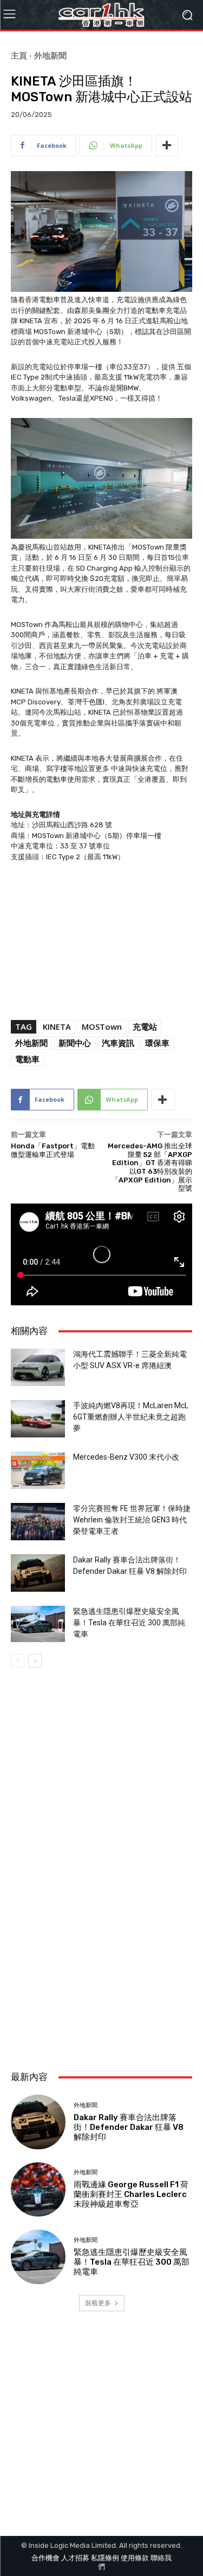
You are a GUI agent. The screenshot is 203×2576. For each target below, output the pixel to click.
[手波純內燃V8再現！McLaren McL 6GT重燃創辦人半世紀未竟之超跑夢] (38, 1419)
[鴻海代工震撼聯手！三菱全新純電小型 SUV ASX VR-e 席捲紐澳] (38, 1367)
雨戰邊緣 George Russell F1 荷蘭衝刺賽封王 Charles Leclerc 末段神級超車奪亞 (131, 2194)
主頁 (19, 55)
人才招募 (75, 2558)
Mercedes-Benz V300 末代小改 (126, 1457)
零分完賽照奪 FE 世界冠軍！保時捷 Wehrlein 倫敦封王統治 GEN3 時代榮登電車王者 (132, 1520)
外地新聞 (50, 55)
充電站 (145, 1027)
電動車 (27, 1059)
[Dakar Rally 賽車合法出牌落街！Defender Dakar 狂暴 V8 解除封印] (38, 1573)
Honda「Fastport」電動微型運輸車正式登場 (53, 1150)
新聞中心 (75, 1043)
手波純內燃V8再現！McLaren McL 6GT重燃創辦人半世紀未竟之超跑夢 (131, 1417)
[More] (167, 146)
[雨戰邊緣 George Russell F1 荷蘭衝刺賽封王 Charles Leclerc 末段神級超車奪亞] (38, 2190)
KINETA (57, 1027)
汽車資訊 (118, 1043)
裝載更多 (98, 2303)
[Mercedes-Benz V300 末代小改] (38, 1470)
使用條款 (135, 2558)
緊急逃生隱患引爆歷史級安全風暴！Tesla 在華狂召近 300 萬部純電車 (129, 1623)
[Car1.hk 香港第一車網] (101, 15)
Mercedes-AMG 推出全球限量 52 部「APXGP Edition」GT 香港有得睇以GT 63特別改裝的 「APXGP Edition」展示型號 (150, 1167)
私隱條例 (105, 2558)
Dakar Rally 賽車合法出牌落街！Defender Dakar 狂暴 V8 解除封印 (129, 2127)
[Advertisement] (101, 1947)
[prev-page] (18, 1661)
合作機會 (45, 2558)
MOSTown (102, 1027)
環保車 (157, 1043)
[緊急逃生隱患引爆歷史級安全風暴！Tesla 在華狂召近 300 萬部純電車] (38, 1624)
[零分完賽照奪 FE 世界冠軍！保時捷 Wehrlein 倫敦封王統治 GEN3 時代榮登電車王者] (38, 1522)
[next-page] (35, 1661)
